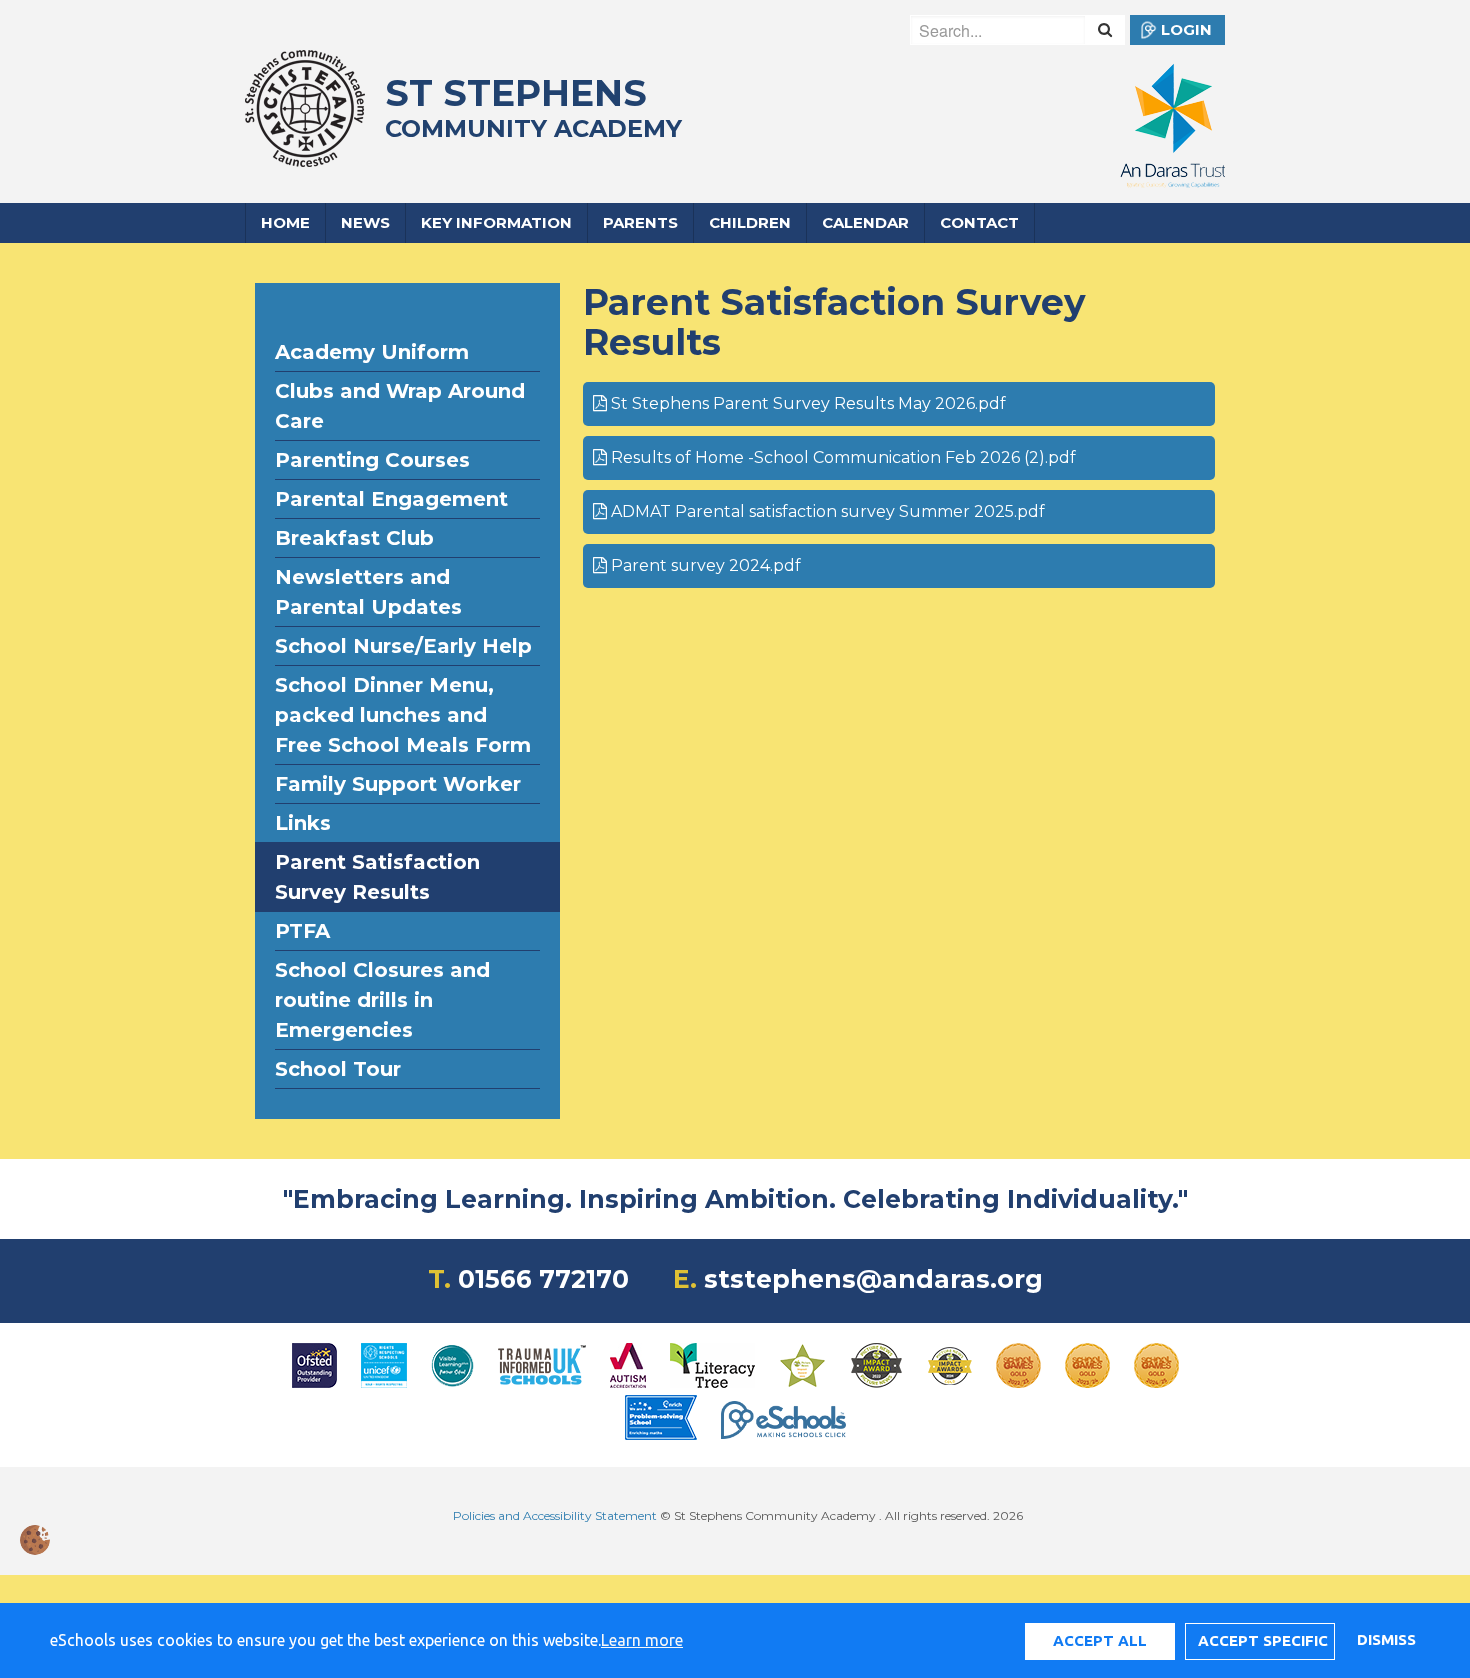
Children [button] (750, 222)
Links (303, 823)
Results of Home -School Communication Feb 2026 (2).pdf (841, 457)
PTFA (302, 931)
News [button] (365, 222)
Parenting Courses (372, 460)
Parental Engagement (391, 499)
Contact (979, 222)
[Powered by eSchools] (783, 1420)
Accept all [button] (1100, 1640)
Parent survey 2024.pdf (704, 565)
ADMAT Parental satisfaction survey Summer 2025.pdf (826, 511)
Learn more (642, 1640)
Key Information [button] (496, 222)
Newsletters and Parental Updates (368, 592)
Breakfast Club (354, 538)
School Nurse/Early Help (403, 646)
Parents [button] (640, 222)
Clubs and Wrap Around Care (400, 406)
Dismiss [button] (1386, 1639)
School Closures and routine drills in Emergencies (382, 1000)
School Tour (338, 1069)
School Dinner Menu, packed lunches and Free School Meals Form (403, 715)
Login (1186, 29)
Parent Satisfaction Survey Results (377, 877)
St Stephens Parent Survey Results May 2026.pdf (806, 403)
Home (285, 222)
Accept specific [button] (1263, 1640)
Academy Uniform (372, 352)
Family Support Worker (398, 784)
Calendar (865, 222)
